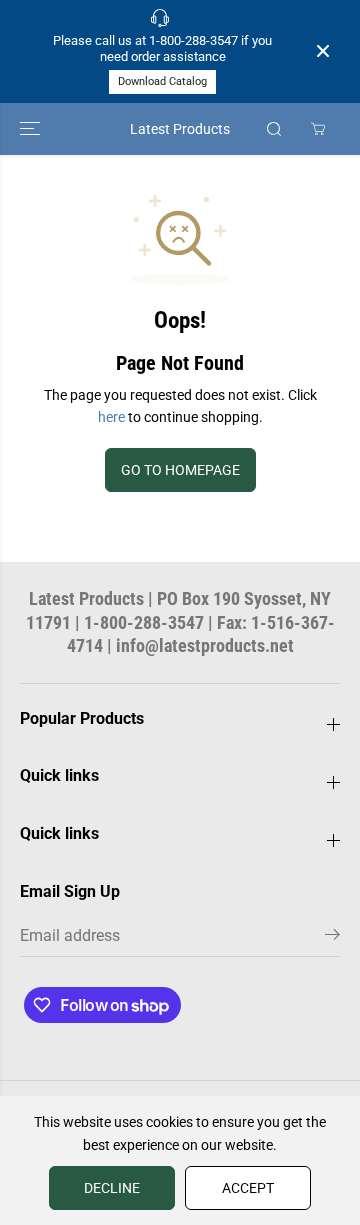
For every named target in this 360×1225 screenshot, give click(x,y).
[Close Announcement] (323, 51)
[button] (32, 129)
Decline (112, 1188)
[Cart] (318, 129)
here (111, 417)
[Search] (274, 129)
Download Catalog (162, 81)
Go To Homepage (180, 470)
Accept (248, 1188)
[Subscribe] (332, 938)
